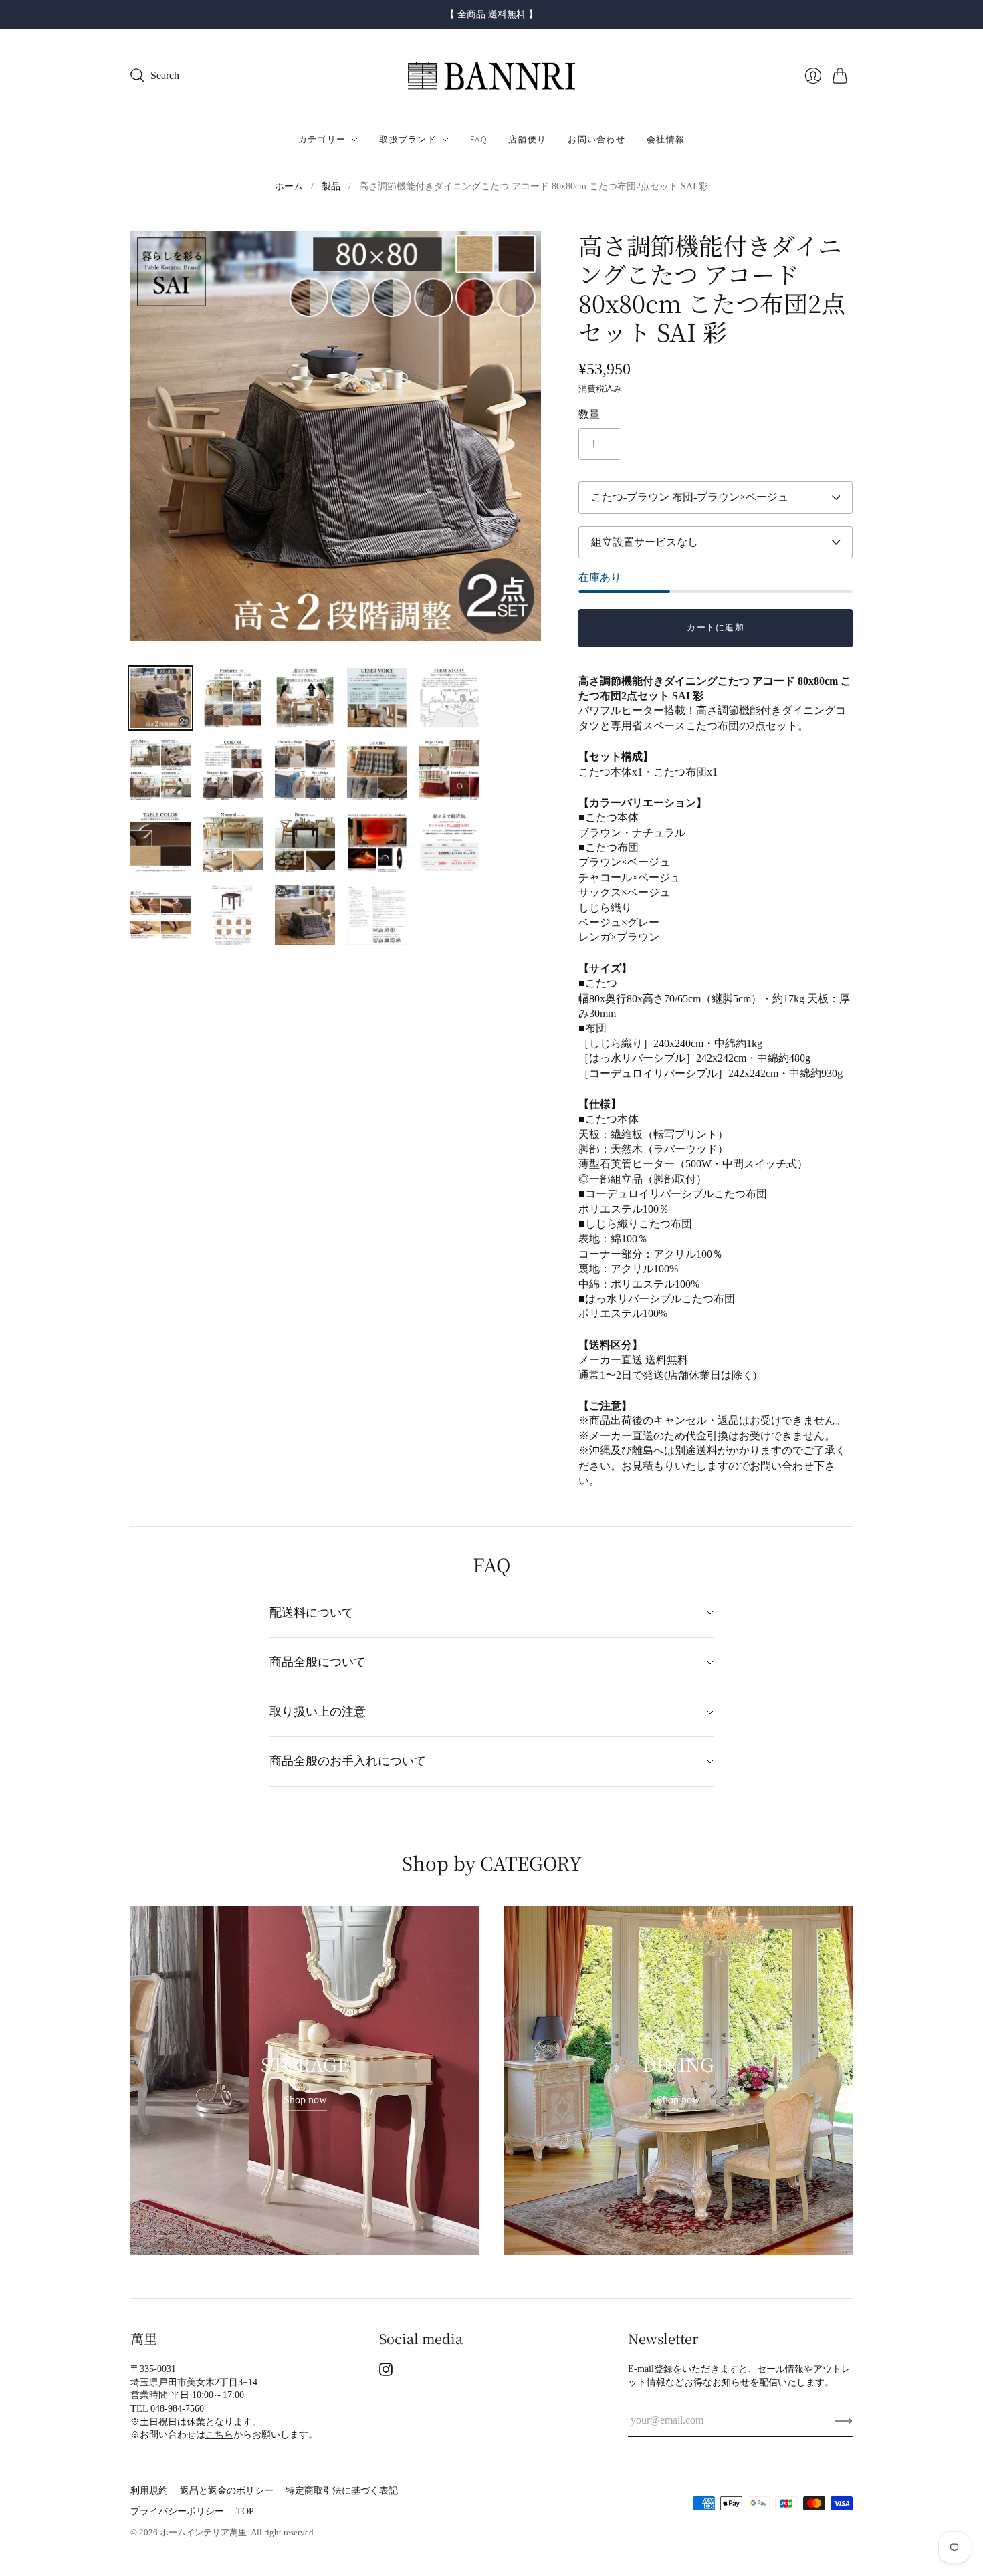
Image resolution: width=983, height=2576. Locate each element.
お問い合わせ (596, 140)
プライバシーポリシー (177, 2511)
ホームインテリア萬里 (203, 2532)
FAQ (478, 140)
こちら (219, 2435)
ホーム (289, 186)
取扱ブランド (408, 140)
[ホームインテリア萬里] (491, 76)
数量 (589, 414)
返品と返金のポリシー (227, 2491)
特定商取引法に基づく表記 (342, 2491)
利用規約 (149, 2491)
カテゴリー (322, 140)
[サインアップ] (844, 2420)
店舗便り (527, 140)
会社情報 (666, 140)
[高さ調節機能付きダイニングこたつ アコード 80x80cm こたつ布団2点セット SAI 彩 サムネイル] (160, 698)
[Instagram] (386, 2372)
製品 (331, 186)
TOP (245, 2511)
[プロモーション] (305, 2081)
